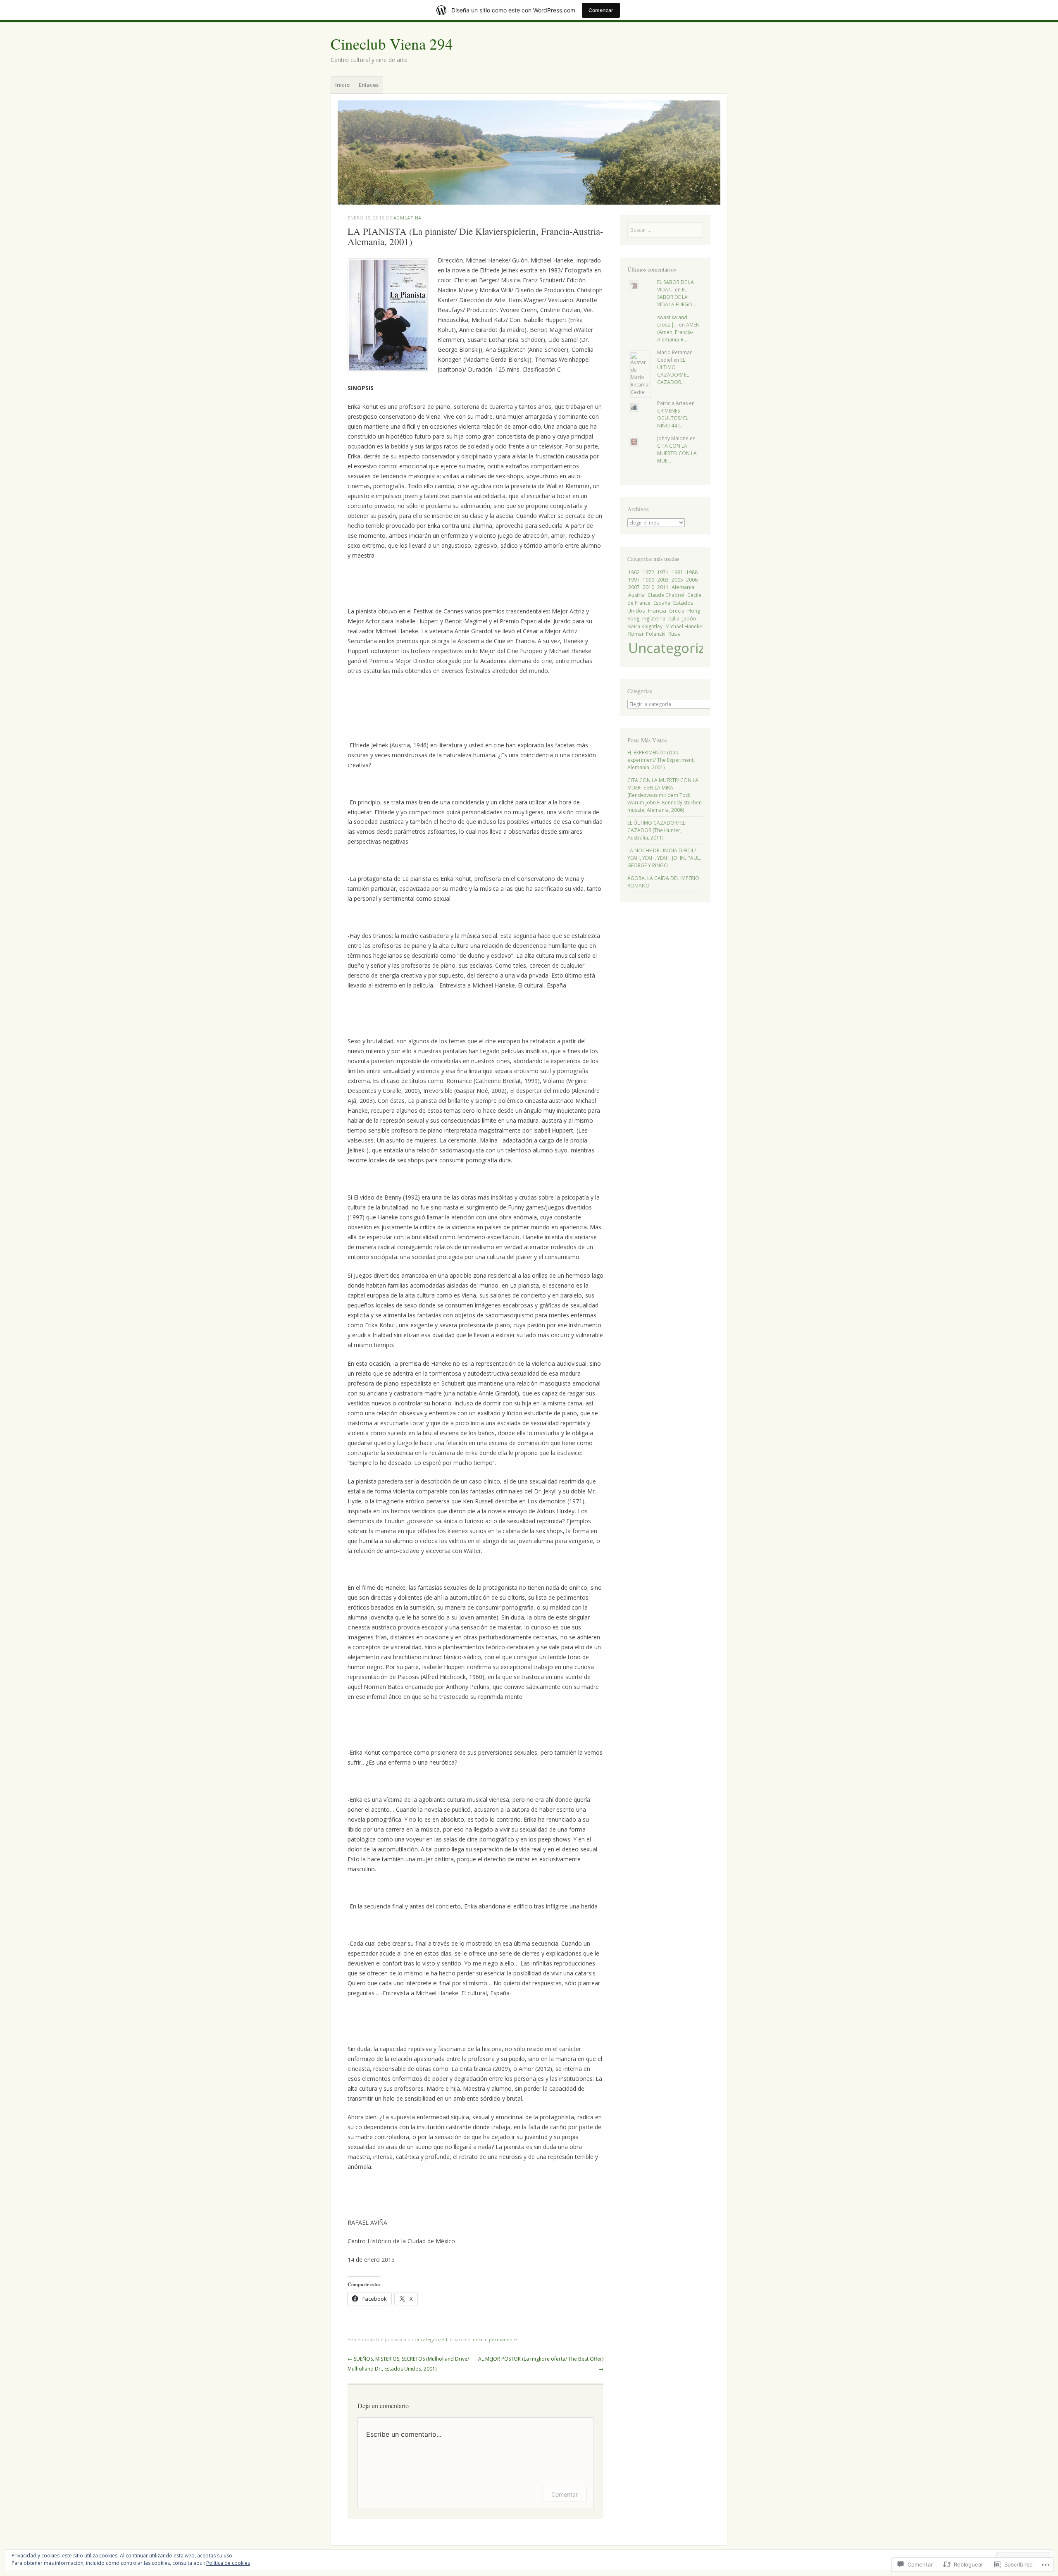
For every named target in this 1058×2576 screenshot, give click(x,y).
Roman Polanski (647, 634)
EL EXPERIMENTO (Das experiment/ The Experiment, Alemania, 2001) (661, 760)
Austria (636, 595)
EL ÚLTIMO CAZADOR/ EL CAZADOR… (673, 371)
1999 (648, 580)
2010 (648, 587)
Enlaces (369, 85)
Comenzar (601, 10)
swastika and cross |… (672, 321)
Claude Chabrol (666, 595)
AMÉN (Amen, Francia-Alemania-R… (678, 332)
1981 (677, 572)
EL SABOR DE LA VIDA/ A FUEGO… (677, 297)
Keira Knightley (645, 626)
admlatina (407, 218)
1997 (634, 580)
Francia (657, 611)
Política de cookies (228, 2563)
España (662, 603)
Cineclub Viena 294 (392, 44)
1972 (648, 572)
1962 (634, 572)
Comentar (565, 2494)
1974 (663, 572)
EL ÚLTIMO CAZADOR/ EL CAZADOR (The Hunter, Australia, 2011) (656, 830)
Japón (689, 619)
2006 (692, 580)
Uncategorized (431, 2339)
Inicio (342, 85)
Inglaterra (654, 619)
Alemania (683, 587)
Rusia (674, 634)
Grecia (677, 611)
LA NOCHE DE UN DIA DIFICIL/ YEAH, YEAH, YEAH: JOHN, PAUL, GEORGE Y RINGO (664, 858)
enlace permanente (495, 2339)
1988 (692, 572)
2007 (634, 587)
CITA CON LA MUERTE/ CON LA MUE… (677, 453)
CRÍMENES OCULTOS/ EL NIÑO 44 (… (673, 418)
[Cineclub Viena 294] (529, 153)
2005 (677, 580)
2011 (663, 587)
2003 (663, 580)
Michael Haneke (684, 626)
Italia (674, 619)
